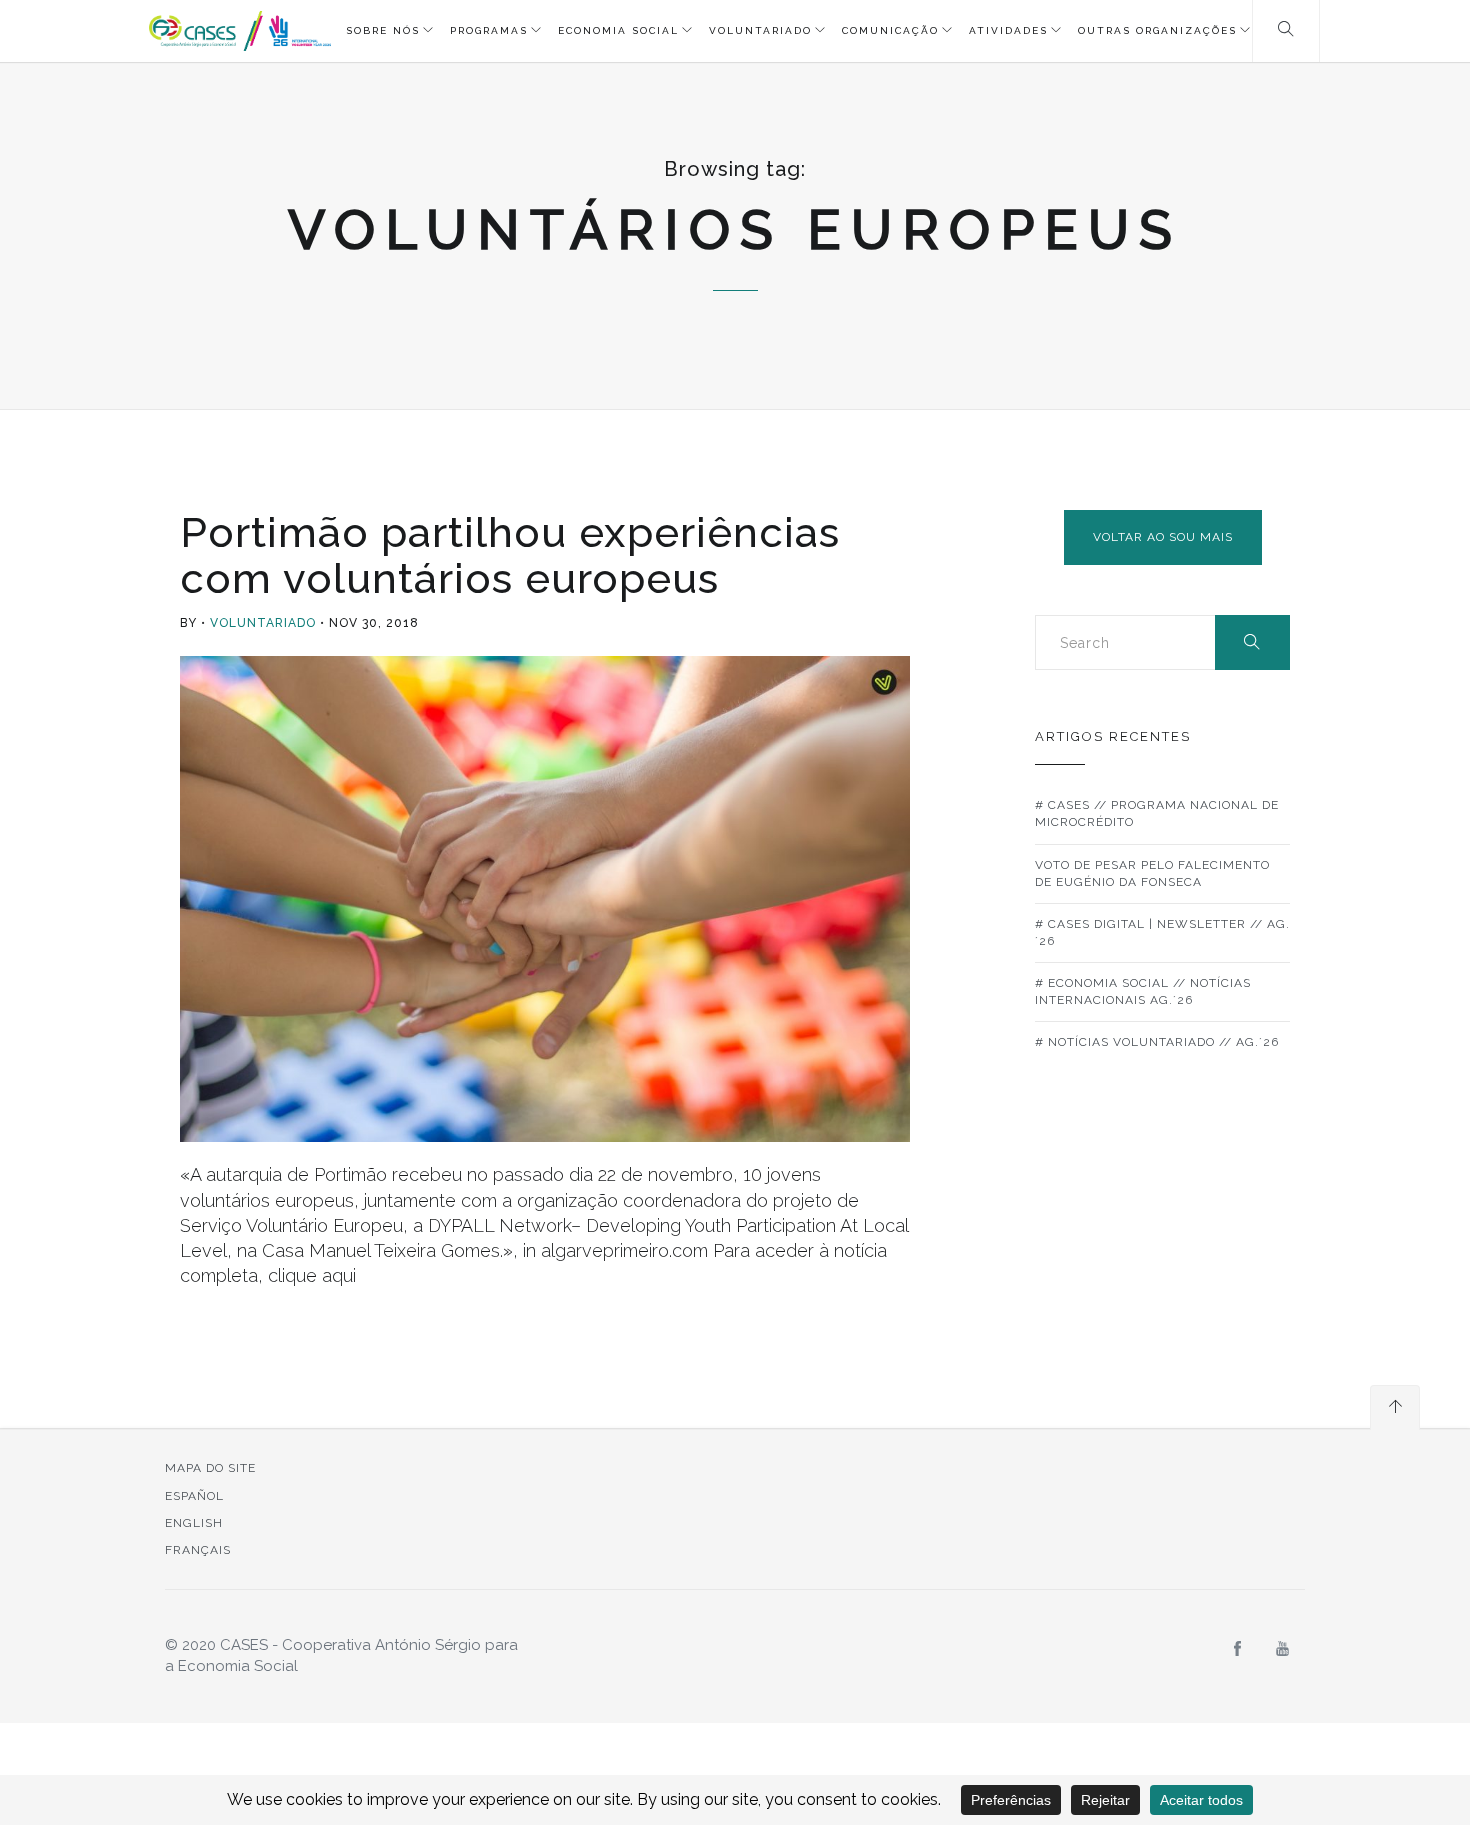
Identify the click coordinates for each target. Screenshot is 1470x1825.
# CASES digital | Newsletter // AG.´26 (1162, 932)
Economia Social (618, 30)
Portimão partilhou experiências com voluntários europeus (510, 555)
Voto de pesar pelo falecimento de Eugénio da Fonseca (1152, 873)
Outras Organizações (1157, 30)
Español (194, 1496)
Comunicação (890, 30)
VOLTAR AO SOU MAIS (1163, 537)
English (194, 1523)
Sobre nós (383, 30)
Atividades (1008, 30)
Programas (489, 30)
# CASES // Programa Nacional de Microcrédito (1157, 813)
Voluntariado (760, 30)
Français (198, 1550)
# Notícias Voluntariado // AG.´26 (1157, 1042)
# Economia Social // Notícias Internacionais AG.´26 (1143, 991)
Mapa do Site (210, 1468)
